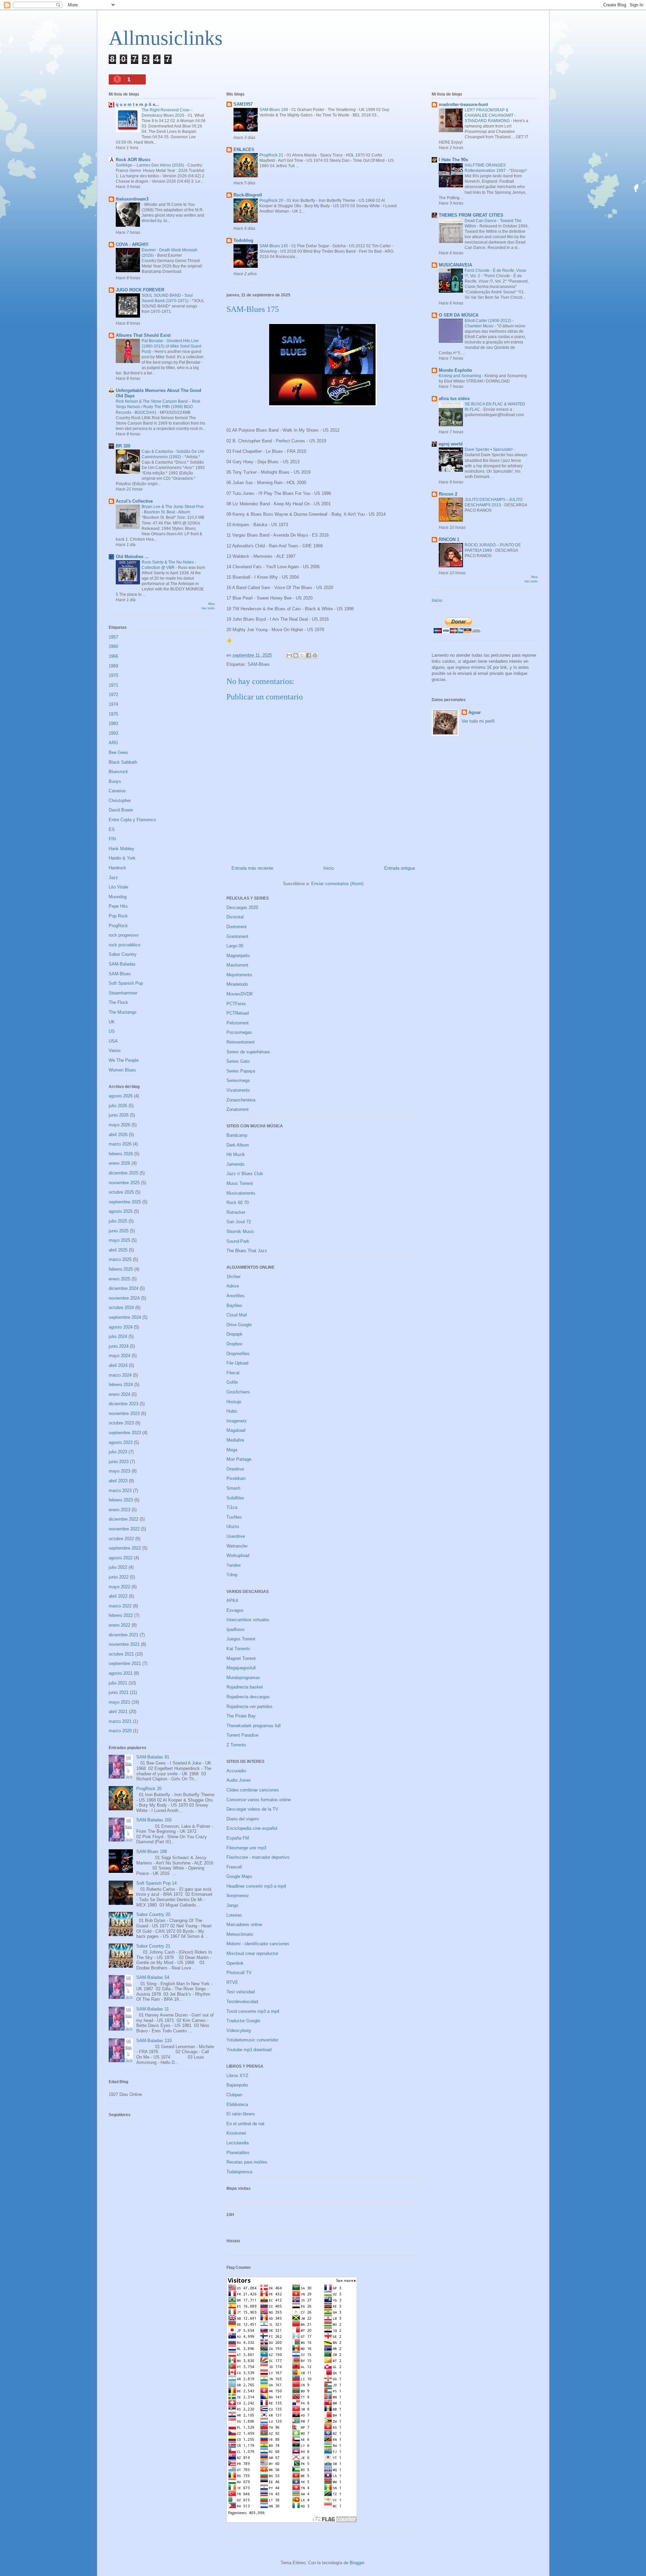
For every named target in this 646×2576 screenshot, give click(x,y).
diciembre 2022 (123, 1519)
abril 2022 (118, 1596)
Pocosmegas (239, 1032)
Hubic (232, 1411)
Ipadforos (236, 1629)
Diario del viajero (243, 1819)
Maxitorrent (237, 965)
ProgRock (118, 926)
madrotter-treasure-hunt (463, 104)
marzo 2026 (120, 1144)
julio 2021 (118, 1683)
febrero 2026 (121, 1154)
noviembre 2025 (124, 1183)
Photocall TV (239, 1973)
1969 (113, 666)
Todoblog (243, 240)
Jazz (113, 878)
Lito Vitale (118, 887)
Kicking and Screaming (460, 376)
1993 (113, 733)
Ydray (232, 1575)
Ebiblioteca (237, 2105)
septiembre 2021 (125, 1663)
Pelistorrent (238, 1023)
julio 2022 (118, 1567)
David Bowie (121, 810)
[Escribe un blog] (296, 655)
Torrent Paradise (242, 1735)
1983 (113, 723)
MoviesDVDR (240, 994)
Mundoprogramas (243, 1678)
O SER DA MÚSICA (459, 315)
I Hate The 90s (453, 160)
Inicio (329, 868)
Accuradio (236, 1771)
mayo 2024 (119, 1356)
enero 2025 (119, 1279)
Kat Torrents (238, 1649)
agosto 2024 (121, 1327)
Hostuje (234, 1402)
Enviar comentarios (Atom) (337, 884)
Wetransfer (237, 1546)
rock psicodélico (124, 945)
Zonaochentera (241, 1100)
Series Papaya (241, 1071)
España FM (238, 1838)
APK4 (232, 1601)
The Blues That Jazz (247, 1251)
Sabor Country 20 (153, 1914)
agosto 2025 (121, 1211)
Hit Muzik (236, 1154)
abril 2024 (118, 1365)
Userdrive (236, 1536)
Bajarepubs (237, 2085)
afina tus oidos (454, 398)
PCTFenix (236, 1004)
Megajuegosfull (241, 1668)
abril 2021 (118, 1712)
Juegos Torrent (241, 1639)
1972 (113, 695)
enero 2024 (119, 1394)
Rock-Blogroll (248, 195)
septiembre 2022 (125, 1548)
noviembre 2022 (124, 1529)
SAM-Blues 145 (274, 246)
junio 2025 (119, 1231)
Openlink (235, 1963)
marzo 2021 (120, 1721)
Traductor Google (243, 2021)
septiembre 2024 (125, 1317)
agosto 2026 (121, 1096)
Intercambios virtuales (248, 1620)
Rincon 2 (448, 494)
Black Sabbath (123, 762)
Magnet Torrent (241, 1658)
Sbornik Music (240, 1231)
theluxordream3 (132, 199)
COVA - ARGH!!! (132, 244)
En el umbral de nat (245, 2124)
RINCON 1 (449, 539)
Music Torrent (240, 1183)
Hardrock (117, 868)
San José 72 (239, 1222)
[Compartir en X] (302, 655)
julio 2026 (118, 1106)
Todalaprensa (239, 2172)
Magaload (236, 1430)
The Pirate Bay (241, 1716)
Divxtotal (235, 917)
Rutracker (236, 1212)
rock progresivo (124, 935)
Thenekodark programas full (254, 1726)
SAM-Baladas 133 (154, 2041)
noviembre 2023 (124, 1413)
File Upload (237, 1363)
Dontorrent (237, 927)
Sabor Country (123, 954)
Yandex (234, 1565)
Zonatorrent (238, 1109)
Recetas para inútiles (247, 2162)
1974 (113, 704)
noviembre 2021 (124, 1644)
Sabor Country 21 (153, 1946)
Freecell (234, 1867)
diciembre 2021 (123, 1635)
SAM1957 (243, 104)
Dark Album (238, 1145)
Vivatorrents (238, 1090)
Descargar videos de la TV (252, 1809)
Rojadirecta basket (245, 1687)
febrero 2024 (121, 1385)
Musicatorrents (241, 1193)
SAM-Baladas (122, 964)
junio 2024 (119, 1346)
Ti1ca (232, 1507)
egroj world (451, 444)
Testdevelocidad (242, 2002)
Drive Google (239, 1325)
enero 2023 (119, 1510)
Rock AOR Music (133, 160)
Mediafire (235, 1440)
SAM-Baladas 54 (153, 1977)
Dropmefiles (238, 1354)
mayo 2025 (119, 1240)
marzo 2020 (120, 1731)
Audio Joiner (239, 1780)
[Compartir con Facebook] (309, 655)
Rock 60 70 (238, 1203)
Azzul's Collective (134, 501)
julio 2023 (118, 1452)
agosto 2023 (121, 1442)
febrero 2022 (121, 1615)
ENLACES (244, 150)
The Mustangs (123, 1012)
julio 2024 (118, 1336)
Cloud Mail (237, 1315)
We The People (124, 1060)
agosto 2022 (121, 1558)
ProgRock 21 (272, 155)
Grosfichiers (238, 1392)
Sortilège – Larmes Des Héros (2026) (150, 165)
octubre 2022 (121, 1539)
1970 (113, 675)
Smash (233, 1488)
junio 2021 (119, 1692)
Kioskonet (236, 2133)
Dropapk (235, 1334)
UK (112, 1022)
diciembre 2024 (123, 1288)
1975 (113, 714)
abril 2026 (118, 1135)
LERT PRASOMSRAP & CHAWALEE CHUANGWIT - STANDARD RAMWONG (490, 115)
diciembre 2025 (123, 1173)
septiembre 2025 (125, 1202)
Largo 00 (235, 946)
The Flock (118, 1002)
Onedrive (235, 1469)
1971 (113, 685)
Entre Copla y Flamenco (132, 820)
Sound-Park (238, 1241)
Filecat (233, 1373)
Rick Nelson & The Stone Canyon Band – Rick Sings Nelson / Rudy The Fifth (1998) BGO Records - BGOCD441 (158, 407)
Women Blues (122, 1070)
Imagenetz (237, 1421)
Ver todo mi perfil (478, 721)
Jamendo (235, 1164)
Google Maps (239, 1876)
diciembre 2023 (123, 1404)
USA (113, 1041)
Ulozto (233, 1527)
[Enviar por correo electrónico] (289, 655)
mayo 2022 (119, 1587)
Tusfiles (234, 1517)
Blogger (357, 2563)
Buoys (115, 781)
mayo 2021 (119, 1702)
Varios (115, 1050)
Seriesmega (238, 1080)
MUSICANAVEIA (455, 265)
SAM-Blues (259, 664)
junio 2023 (119, 1462)
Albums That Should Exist (143, 335)
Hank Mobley (121, 849)
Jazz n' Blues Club (245, 1174)
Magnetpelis (238, 956)
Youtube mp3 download (249, 2050)
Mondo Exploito (455, 370)
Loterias (234, 1915)
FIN (112, 839)
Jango (232, 1905)
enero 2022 (119, 1625)
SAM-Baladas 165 (154, 1820)
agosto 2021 (121, 1673)
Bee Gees (118, 752)
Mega (232, 1450)
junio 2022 (119, 1577)
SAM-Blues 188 (152, 1852)
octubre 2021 (121, 1654)
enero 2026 (119, 1163)
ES (112, 829)
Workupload (238, 1555)
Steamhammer (123, 993)
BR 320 (123, 446)
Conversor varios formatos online (259, 1800)
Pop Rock (118, 916)
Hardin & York (122, 858)
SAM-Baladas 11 (153, 2009)
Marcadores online (244, 1925)
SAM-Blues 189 (274, 110)
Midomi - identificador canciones (258, 1944)
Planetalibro (238, 2153)
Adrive (233, 1286)
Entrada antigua (400, 868)
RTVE (232, 1982)
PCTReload (238, 1013)
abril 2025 (118, 1250)
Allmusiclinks (166, 38)
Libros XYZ (237, 2076)
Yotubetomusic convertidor (252, 2040)
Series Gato (238, 1061)
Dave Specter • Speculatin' (489, 449)
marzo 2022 (120, 1606)
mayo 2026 (119, 1125)
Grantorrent (237, 936)
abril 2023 (118, 1481)
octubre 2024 (121, 1308)
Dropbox (235, 1344)
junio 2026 (119, 1115)
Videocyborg (239, 2030)
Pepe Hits (118, 906)
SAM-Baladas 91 (153, 1757)
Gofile (232, 1382)
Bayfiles (234, 1305)
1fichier (234, 1277)
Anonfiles (236, 1296)
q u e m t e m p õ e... (137, 104)
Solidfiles (235, 1498)
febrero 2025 (121, 1269)
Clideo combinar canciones (253, 1790)
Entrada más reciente (252, 868)
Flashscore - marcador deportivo (258, 1857)
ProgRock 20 (272, 201)
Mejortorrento (239, 975)
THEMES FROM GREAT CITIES (471, 215)
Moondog (118, 897)
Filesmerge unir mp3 (246, 1848)
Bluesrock (118, 772)
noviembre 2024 (124, 1298)
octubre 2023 (121, 1423)
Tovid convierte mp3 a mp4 (253, 2011)
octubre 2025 (121, 1192)
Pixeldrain (236, 1478)
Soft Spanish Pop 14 (156, 1883)
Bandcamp (237, 1135)
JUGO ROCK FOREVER (140, 290)
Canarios (117, 791)
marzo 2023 (120, 1491)
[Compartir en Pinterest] (315, 655)
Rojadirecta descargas (248, 1697)
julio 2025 (118, 1221)
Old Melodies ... (132, 557)
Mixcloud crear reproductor (252, 1953)
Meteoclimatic (240, 1934)
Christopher (120, 801)
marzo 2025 (120, 1259)
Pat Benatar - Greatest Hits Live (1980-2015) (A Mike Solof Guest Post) (171, 346)
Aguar (475, 712)
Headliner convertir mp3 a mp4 (256, 1886)
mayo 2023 (119, 1471)
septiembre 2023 (125, 1433)
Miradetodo (237, 984)
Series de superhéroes (248, 1052)
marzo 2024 (120, 1375)
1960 (113, 646)
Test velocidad (241, 1992)
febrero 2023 (121, 1500)
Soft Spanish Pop (126, 983)
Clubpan (234, 2095)
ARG (113, 743)
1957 (113, 637)
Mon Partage (239, 1459)
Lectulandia (238, 2143)
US (112, 1031)
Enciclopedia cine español (252, 1828)
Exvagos (235, 1610)
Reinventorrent (241, 1042)
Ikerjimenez (238, 1896)
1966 (113, 656)
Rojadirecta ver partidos (249, 1707)
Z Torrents (236, 1745)
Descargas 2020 (242, 908)
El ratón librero (241, 2114)
